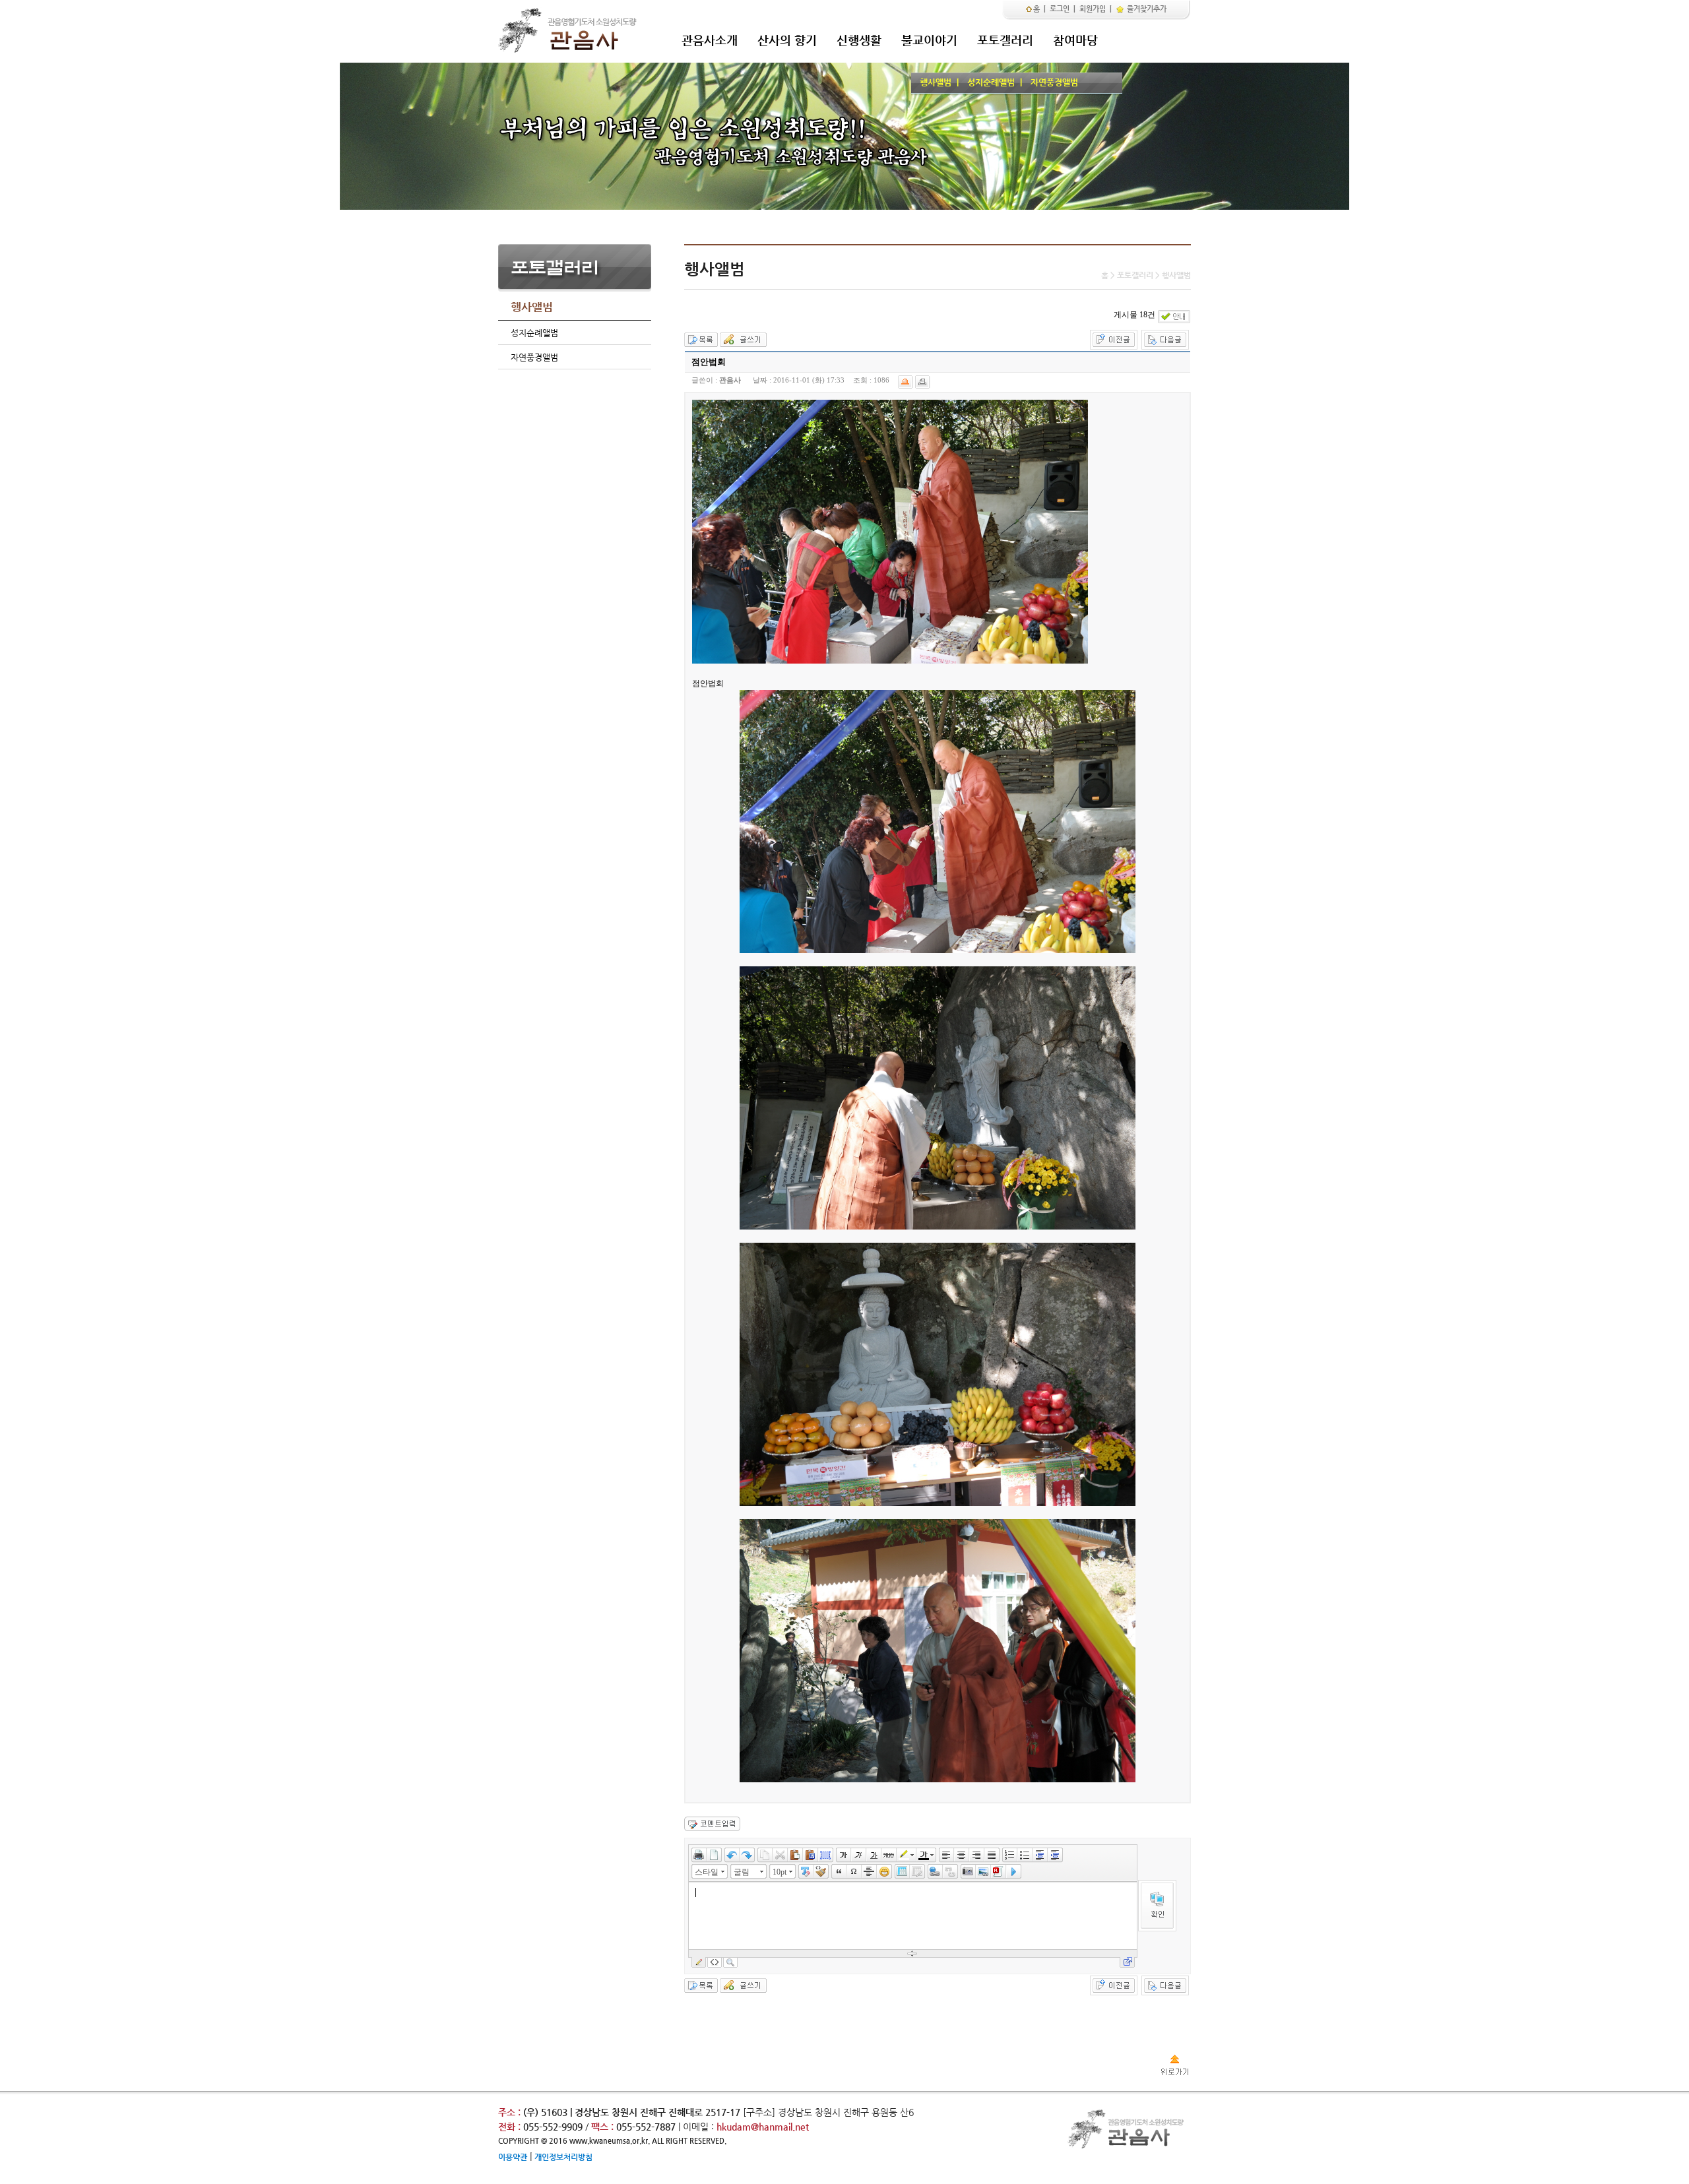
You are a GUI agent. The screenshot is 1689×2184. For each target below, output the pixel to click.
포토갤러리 (1005, 40)
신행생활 (859, 40)
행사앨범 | (937, 82)
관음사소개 (710, 40)
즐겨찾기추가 (1146, 9)
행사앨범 (532, 307)
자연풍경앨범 (1052, 82)
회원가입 (1093, 9)
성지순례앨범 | (992, 82)
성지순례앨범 (534, 333)
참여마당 (1075, 40)
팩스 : (604, 2127)
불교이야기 (929, 40)
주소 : (509, 2112)
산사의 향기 (787, 40)
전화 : (511, 2127)
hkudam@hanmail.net (763, 2127)
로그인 (1060, 9)
